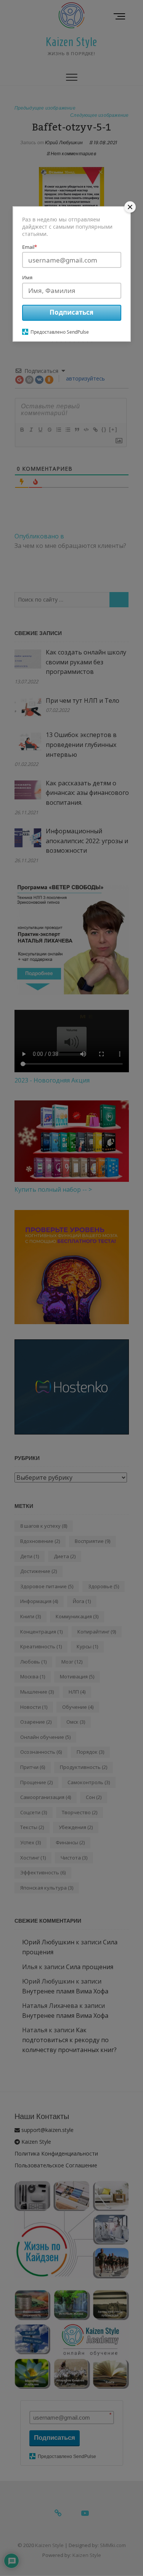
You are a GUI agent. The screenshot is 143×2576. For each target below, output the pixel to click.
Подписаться (71, 312)
